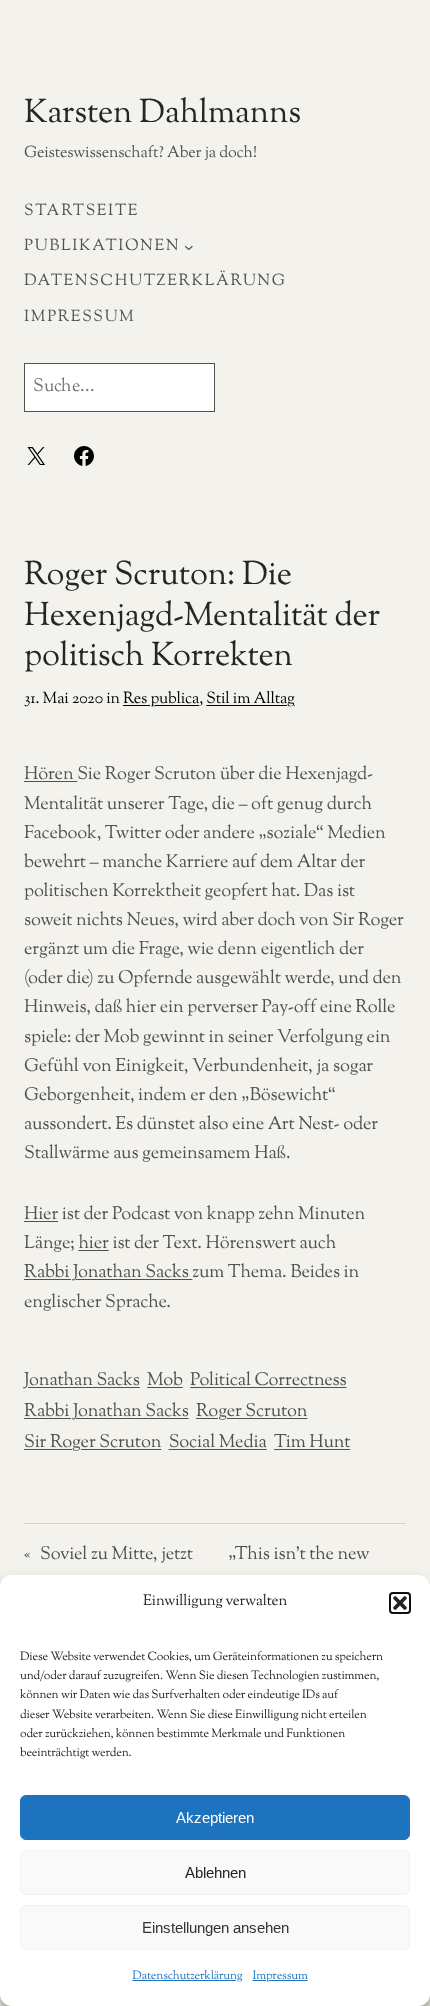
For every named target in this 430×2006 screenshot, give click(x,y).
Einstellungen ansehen (215, 1927)
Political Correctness (268, 1381)
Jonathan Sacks (82, 1381)
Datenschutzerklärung (187, 1976)
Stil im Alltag (250, 699)
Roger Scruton (251, 1412)
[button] (400, 1603)
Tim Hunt (312, 1443)
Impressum (280, 1976)
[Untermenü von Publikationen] (189, 247)
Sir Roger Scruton (92, 1443)
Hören (50, 775)
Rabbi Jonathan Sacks (108, 1273)
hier (93, 1244)
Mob (165, 1381)
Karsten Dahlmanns (162, 114)
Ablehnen (215, 1872)
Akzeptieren (215, 1817)
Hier (41, 1215)
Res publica (161, 699)
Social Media (218, 1443)
